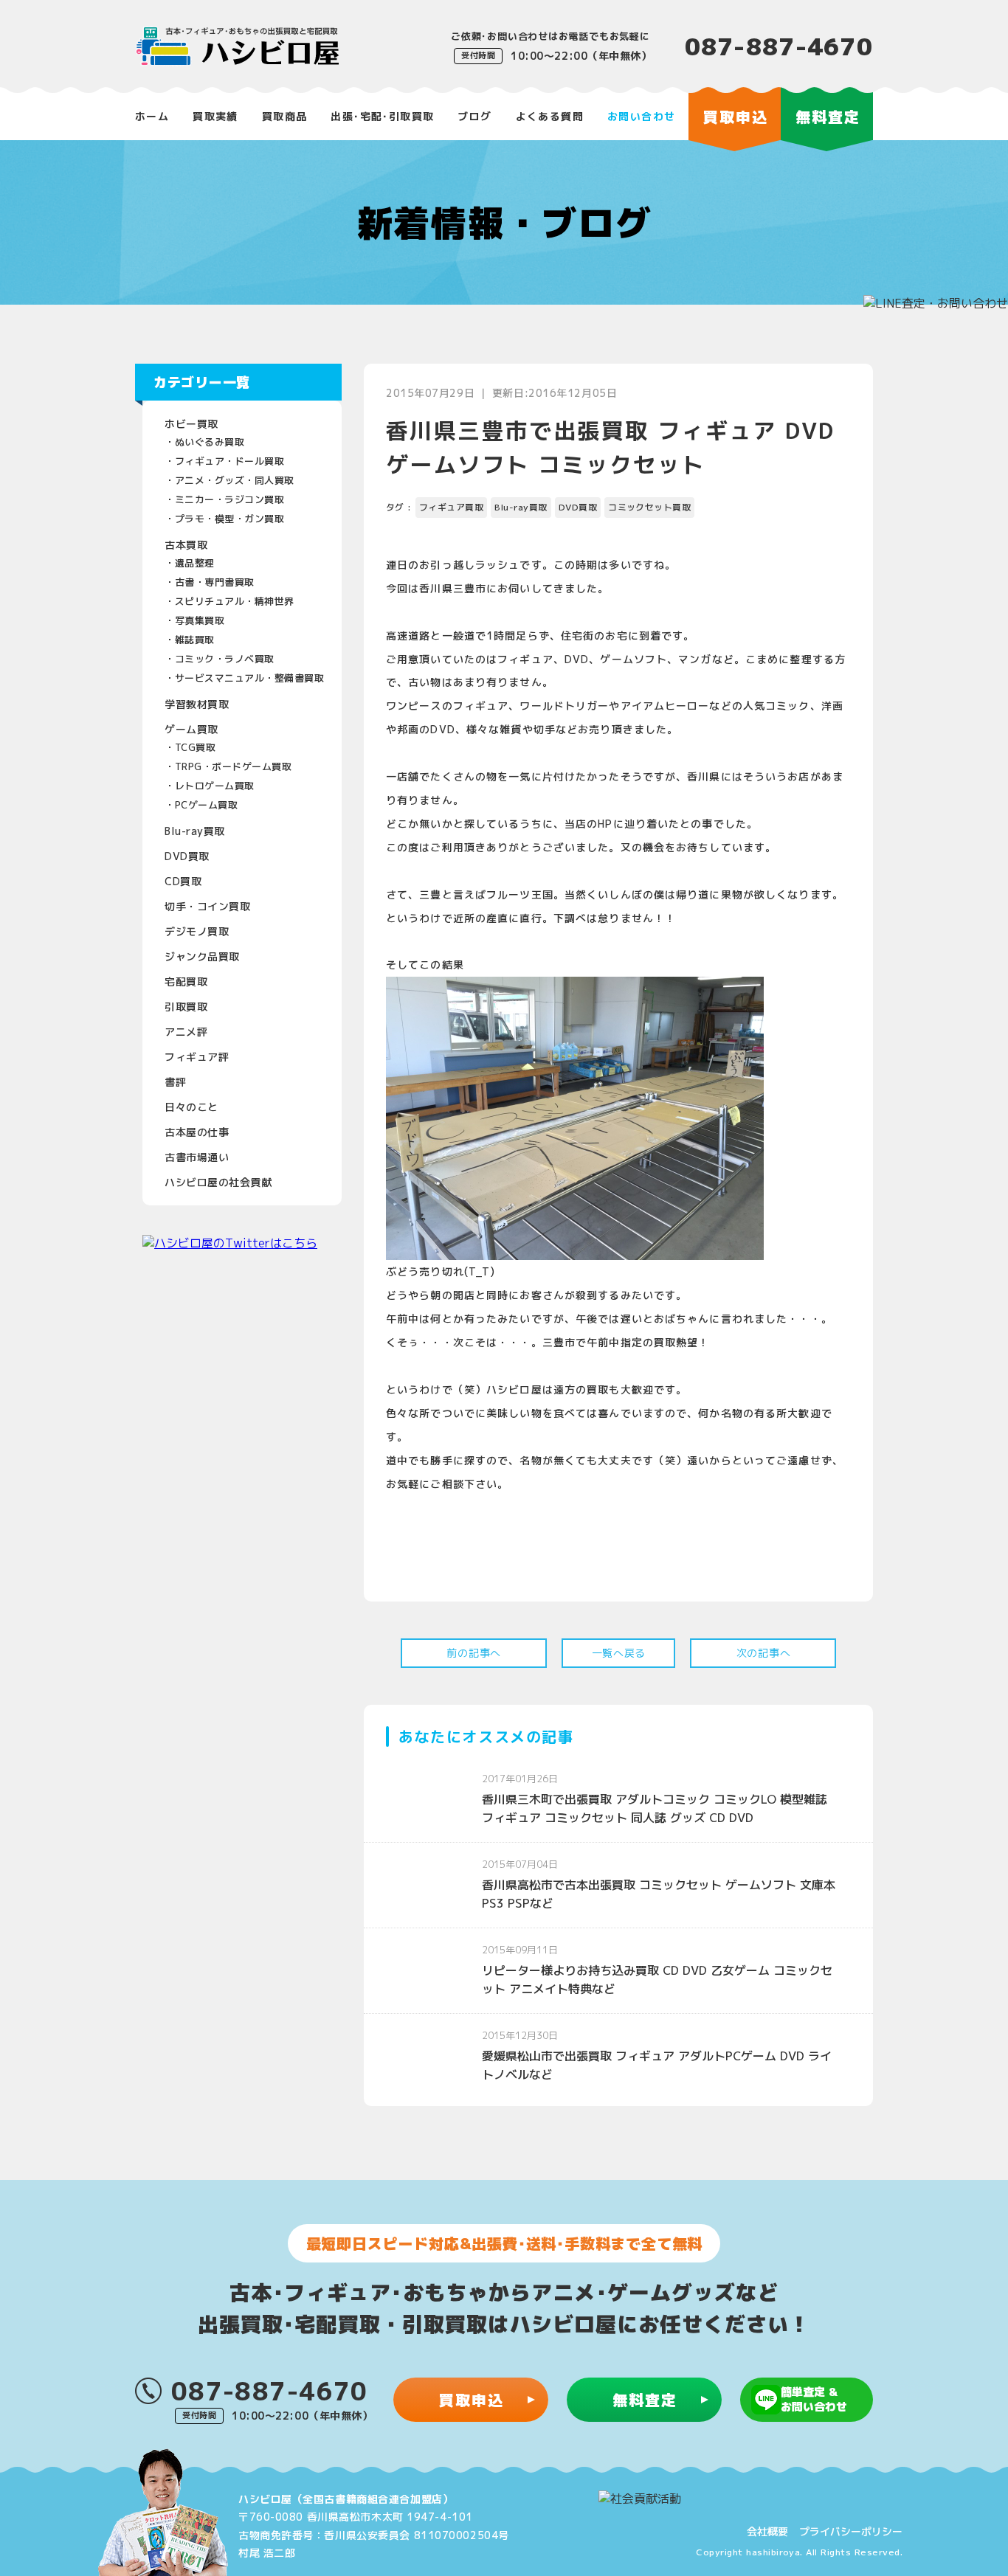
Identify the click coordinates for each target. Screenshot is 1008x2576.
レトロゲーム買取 (215, 786)
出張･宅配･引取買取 (382, 116)
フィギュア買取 (451, 507)
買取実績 (215, 116)
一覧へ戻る (619, 1653)
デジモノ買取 (197, 931)
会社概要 (767, 2531)
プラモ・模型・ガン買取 (230, 519)
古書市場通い (197, 1157)
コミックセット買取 (649, 507)
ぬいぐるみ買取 (210, 442)
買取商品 (285, 116)
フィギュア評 (197, 1057)
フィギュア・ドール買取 (230, 461)
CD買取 (183, 881)
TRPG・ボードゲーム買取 (234, 766)
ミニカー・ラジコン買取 (230, 499)
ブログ (474, 116)
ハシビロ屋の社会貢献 (218, 1182)
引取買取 (186, 1007)
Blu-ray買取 (195, 831)
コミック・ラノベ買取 (225, 659)
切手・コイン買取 (207, 906)
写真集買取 (200, 620)
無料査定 (645, 2400)
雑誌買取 (195, 640)
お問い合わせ (641, 116)
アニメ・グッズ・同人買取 (235, 480)
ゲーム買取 (191, 729)
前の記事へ (474, 1653)
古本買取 (186, 545)
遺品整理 (195, 563)
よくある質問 (550, 116)
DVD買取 (187, 856)
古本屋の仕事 (197, 1132)
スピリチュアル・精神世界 (235, 601)
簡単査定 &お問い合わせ (814, 2399)
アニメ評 (186, 1032)
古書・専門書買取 (215, 582)
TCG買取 (196, 747)
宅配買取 (186, 981)
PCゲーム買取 (207, 805)
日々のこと (191, 1107)
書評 (175, 1082)
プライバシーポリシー (851, 2531)
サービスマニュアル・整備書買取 (250, 678)
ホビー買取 (191, 424)
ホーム (152, 116)
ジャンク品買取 (202, 956)
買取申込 (472, 2400)
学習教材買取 (197, 704)
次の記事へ (764, 1653)
